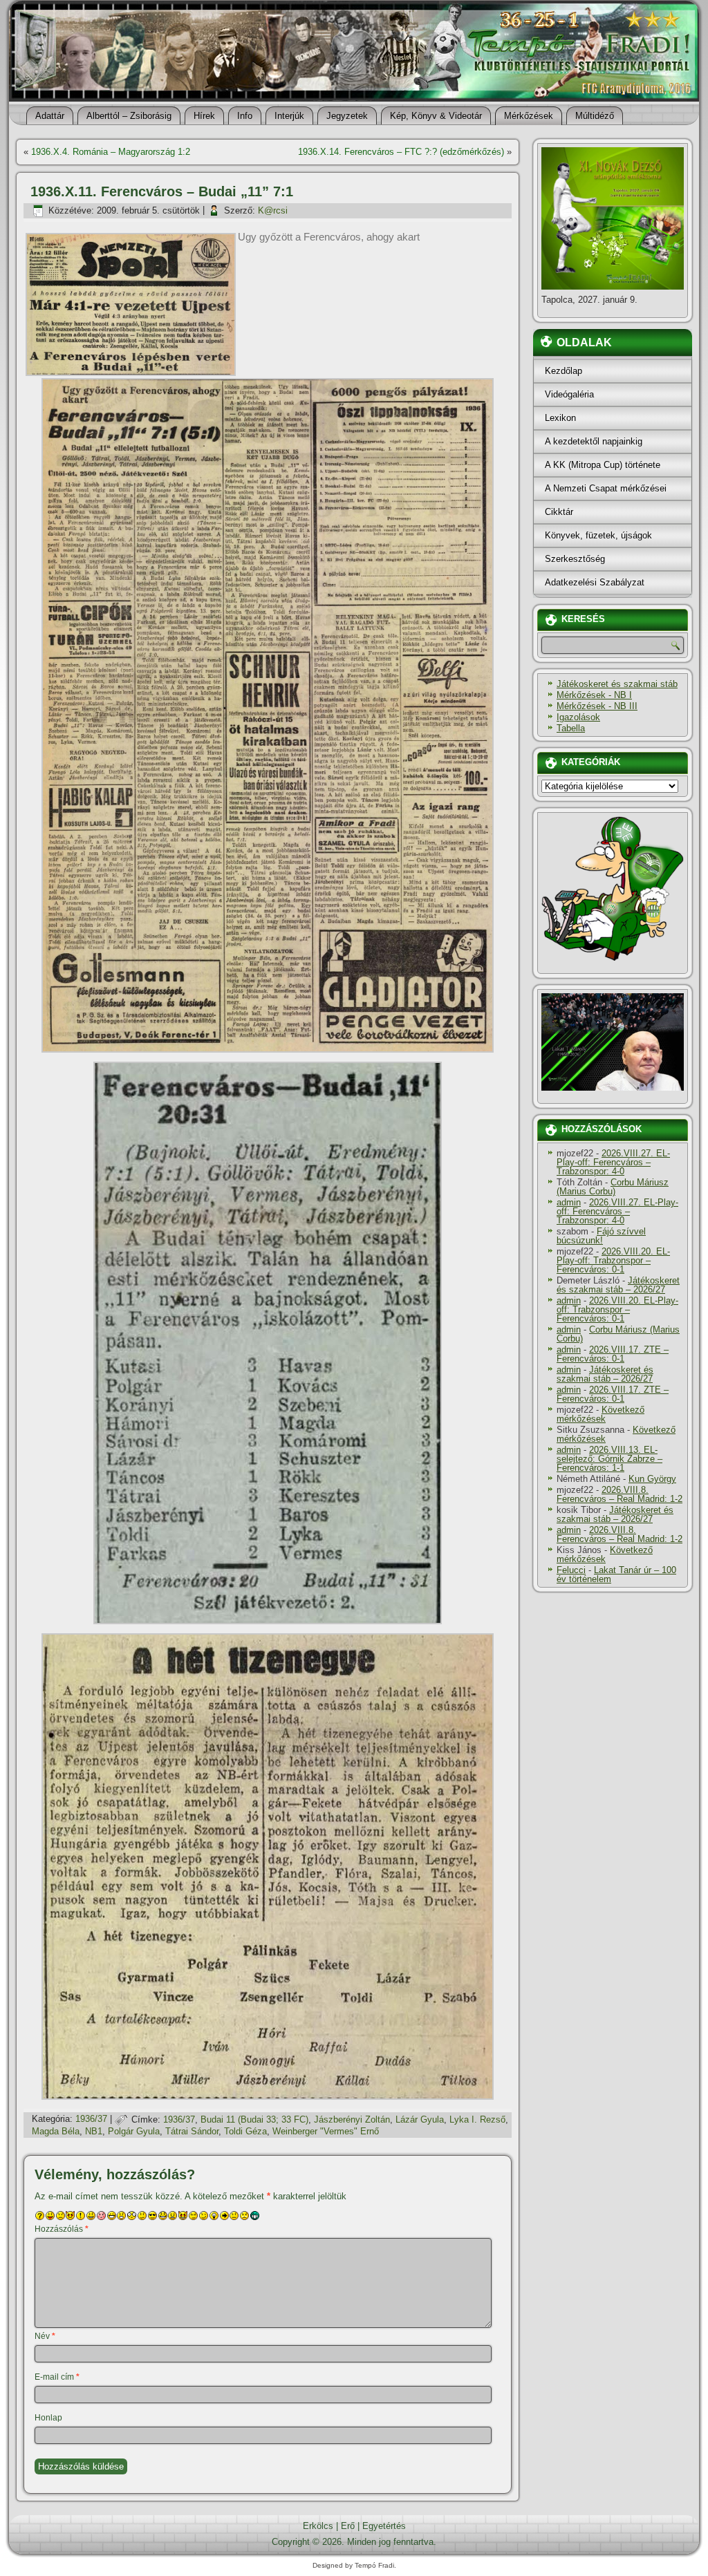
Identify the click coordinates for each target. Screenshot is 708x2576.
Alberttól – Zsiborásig (129, 116)
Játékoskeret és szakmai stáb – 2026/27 (618, 1285)
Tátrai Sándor (192, 2131)
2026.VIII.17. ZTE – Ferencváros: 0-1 (613, 1354)
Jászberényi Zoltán (352, 2119)
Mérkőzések (529, 116)
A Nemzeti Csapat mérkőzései (606, 488)
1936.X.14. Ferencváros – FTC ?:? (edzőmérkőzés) (401, 152)
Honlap (48, 2418)
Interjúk (289, 116)
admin (569, 1202)
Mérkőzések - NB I (594, 695)
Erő (348, 2526)
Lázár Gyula (420, 2119)
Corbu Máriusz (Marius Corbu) (613, 1187)
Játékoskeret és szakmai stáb (617, 684)
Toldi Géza (245, 2131)
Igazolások (578, 717)
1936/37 (91, 2119)
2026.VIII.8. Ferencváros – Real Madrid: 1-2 (619, 1494)
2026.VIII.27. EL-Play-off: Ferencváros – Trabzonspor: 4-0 (613, 1162)
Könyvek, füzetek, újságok (598, 535)
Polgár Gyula (134, 2131)
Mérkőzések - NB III (597, 706)
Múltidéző (595, 116)
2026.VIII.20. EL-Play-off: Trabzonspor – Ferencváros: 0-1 (613, 1260)
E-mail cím (57, 2377)
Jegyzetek (347, 116)
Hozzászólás (62, 2229)
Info (245, 116)
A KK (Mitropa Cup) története (603, 465)
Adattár (50, 116)
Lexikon (560, 418)
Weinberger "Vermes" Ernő (326, 2131)
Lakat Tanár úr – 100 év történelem (616, 1574)
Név (45, 2336)
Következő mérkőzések (600, 1414)
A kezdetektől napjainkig (594, 441)
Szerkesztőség (575, 559)
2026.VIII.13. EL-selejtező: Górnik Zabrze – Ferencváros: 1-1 (609, 1459)
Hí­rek (204, 116)
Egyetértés (384, 2526)
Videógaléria (569, 394)
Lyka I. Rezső (477, 2119)
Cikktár (559, 512)
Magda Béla (56, 2131)
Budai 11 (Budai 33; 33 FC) (254, 2119)
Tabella (571, 728)
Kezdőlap (563, 371)
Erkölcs (318, 2526)
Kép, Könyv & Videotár (436, 116)
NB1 (94, 2131)
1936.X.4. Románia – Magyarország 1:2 (111, 152)
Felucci (571, 1570)
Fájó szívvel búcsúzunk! (601, 1236)
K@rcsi (273, 210)
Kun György (652, 1479)
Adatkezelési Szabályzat (595, 582)
